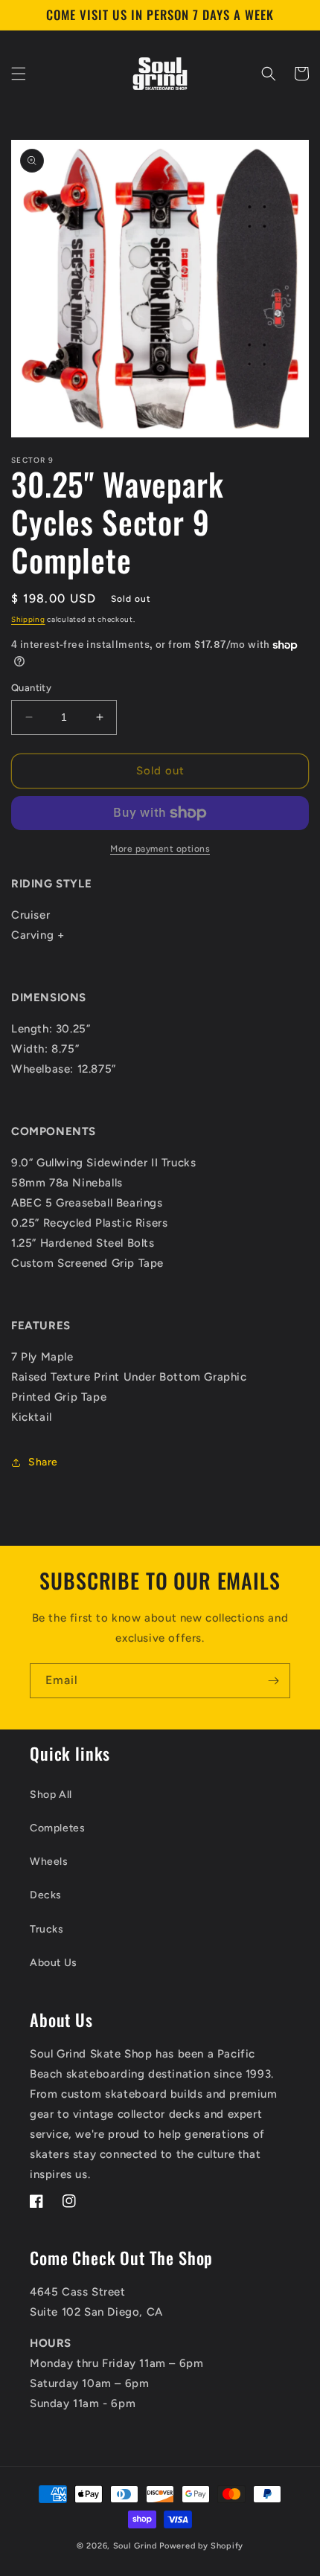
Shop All (51, 1795)
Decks (46, 1895)
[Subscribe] (273, 1681)
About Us (54, 1963)
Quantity (31, 688)
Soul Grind (137, 2546)
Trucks (47, 1929)
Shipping (28, 619)
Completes (57, 1828)
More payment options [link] (160, 849)
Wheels (49, 1862)
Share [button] (43, 1462)
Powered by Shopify (201, 2546)
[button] (19, 74)
